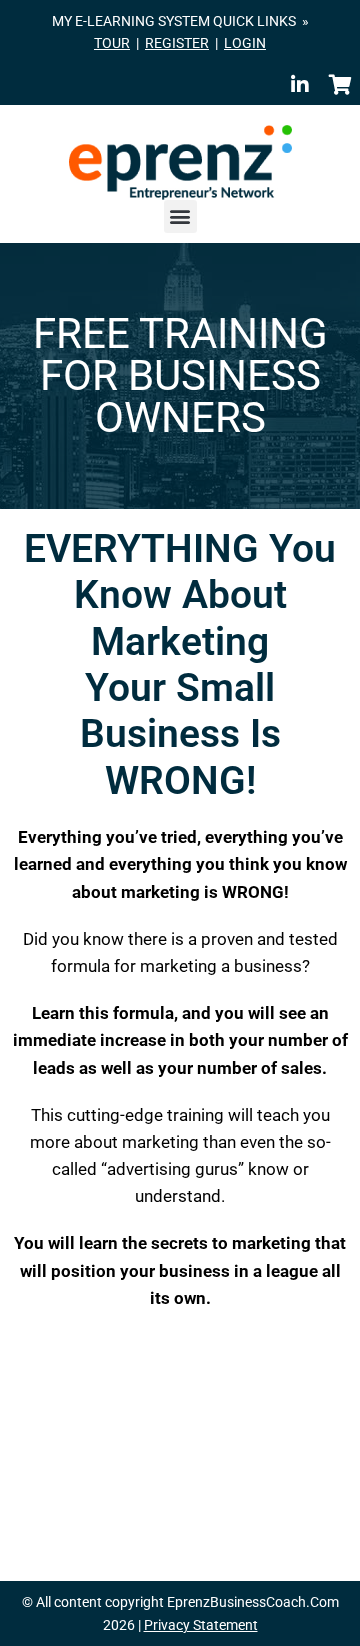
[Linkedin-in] (300, 85)
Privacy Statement (201, 1625)
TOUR (112, 43)
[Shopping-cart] (340, 85)
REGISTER (177, 43)
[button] (180, 216)
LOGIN (245, 43)
